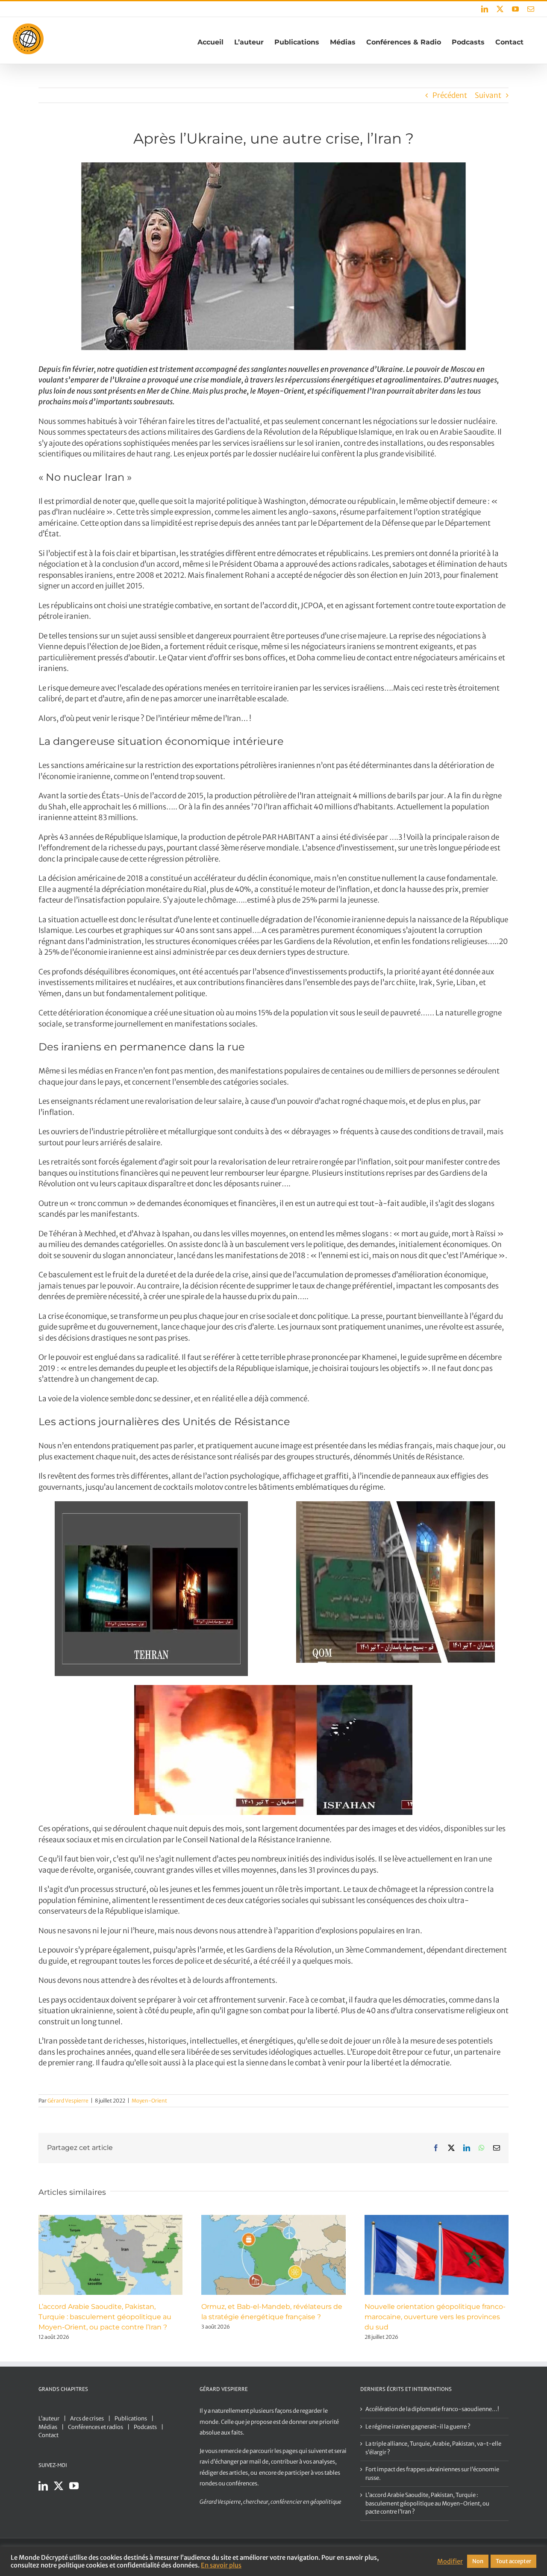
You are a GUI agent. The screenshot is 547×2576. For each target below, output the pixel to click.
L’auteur (49, 2419)
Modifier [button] (450, 2561)
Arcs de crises (87, 2419)
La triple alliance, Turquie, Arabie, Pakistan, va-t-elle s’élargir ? (433, 2448)
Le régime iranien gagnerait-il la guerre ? (418, 2427)
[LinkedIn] (43, 2486)
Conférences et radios (96, 2427)
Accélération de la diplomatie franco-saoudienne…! (432, 2409)
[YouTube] (74, 2486)
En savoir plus (221, 2565)
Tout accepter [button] (513, 2561)
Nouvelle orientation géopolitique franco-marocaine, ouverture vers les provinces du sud (435, 2317)
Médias (48, 2427)
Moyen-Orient (149, 2101)
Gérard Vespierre (68, 2101)
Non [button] (478, 2561)
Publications (131, 2419)
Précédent (450, 95)
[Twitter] (59, 2486)
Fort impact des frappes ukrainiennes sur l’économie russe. (432, 2474)
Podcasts (145, 2427)
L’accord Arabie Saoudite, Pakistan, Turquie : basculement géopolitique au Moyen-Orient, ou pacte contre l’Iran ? (105, 2317)
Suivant (488, 95)
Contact (49, 2435)
